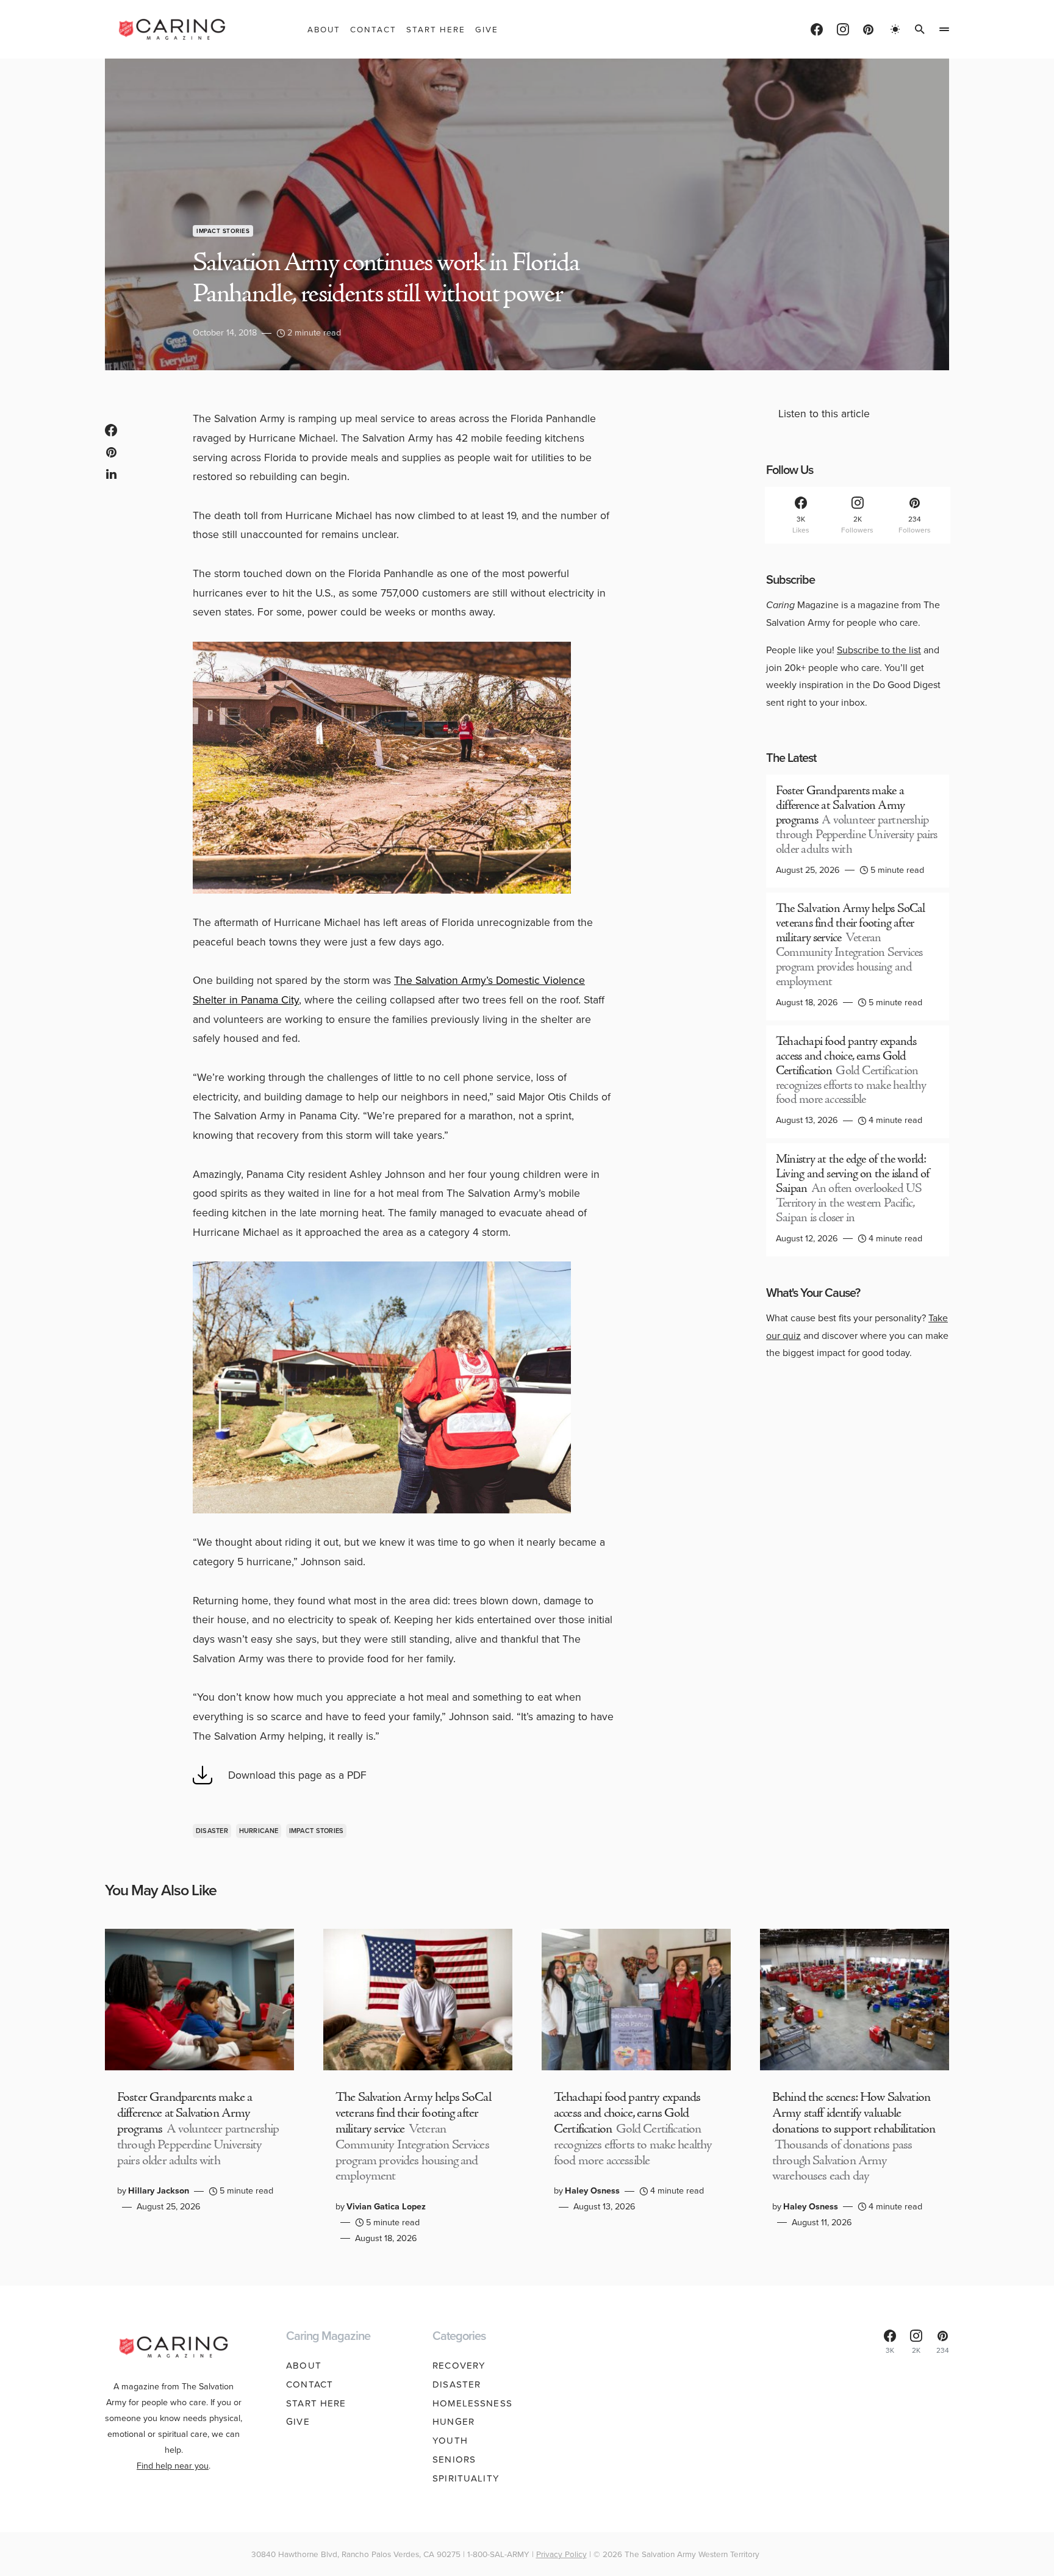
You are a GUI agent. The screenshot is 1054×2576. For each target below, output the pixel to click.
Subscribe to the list (879, 650)
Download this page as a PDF (297, 1775)
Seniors (454, 2459)
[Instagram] (843, 29)
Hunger (454, 2422)
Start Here (316, 2403)
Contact (310, 2384)
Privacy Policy (561, 2554)
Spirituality (466, 2478)
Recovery (459, 2366)
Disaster (212, 1831)
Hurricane (259, 1831)
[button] (895, 29)
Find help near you (173, 2466)
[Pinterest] (868, 29)
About (304, 2366)
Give (298, 2422)
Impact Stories (223, 231)
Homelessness (472, 2403)
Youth (450, 2441)
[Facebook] (817, 29)
